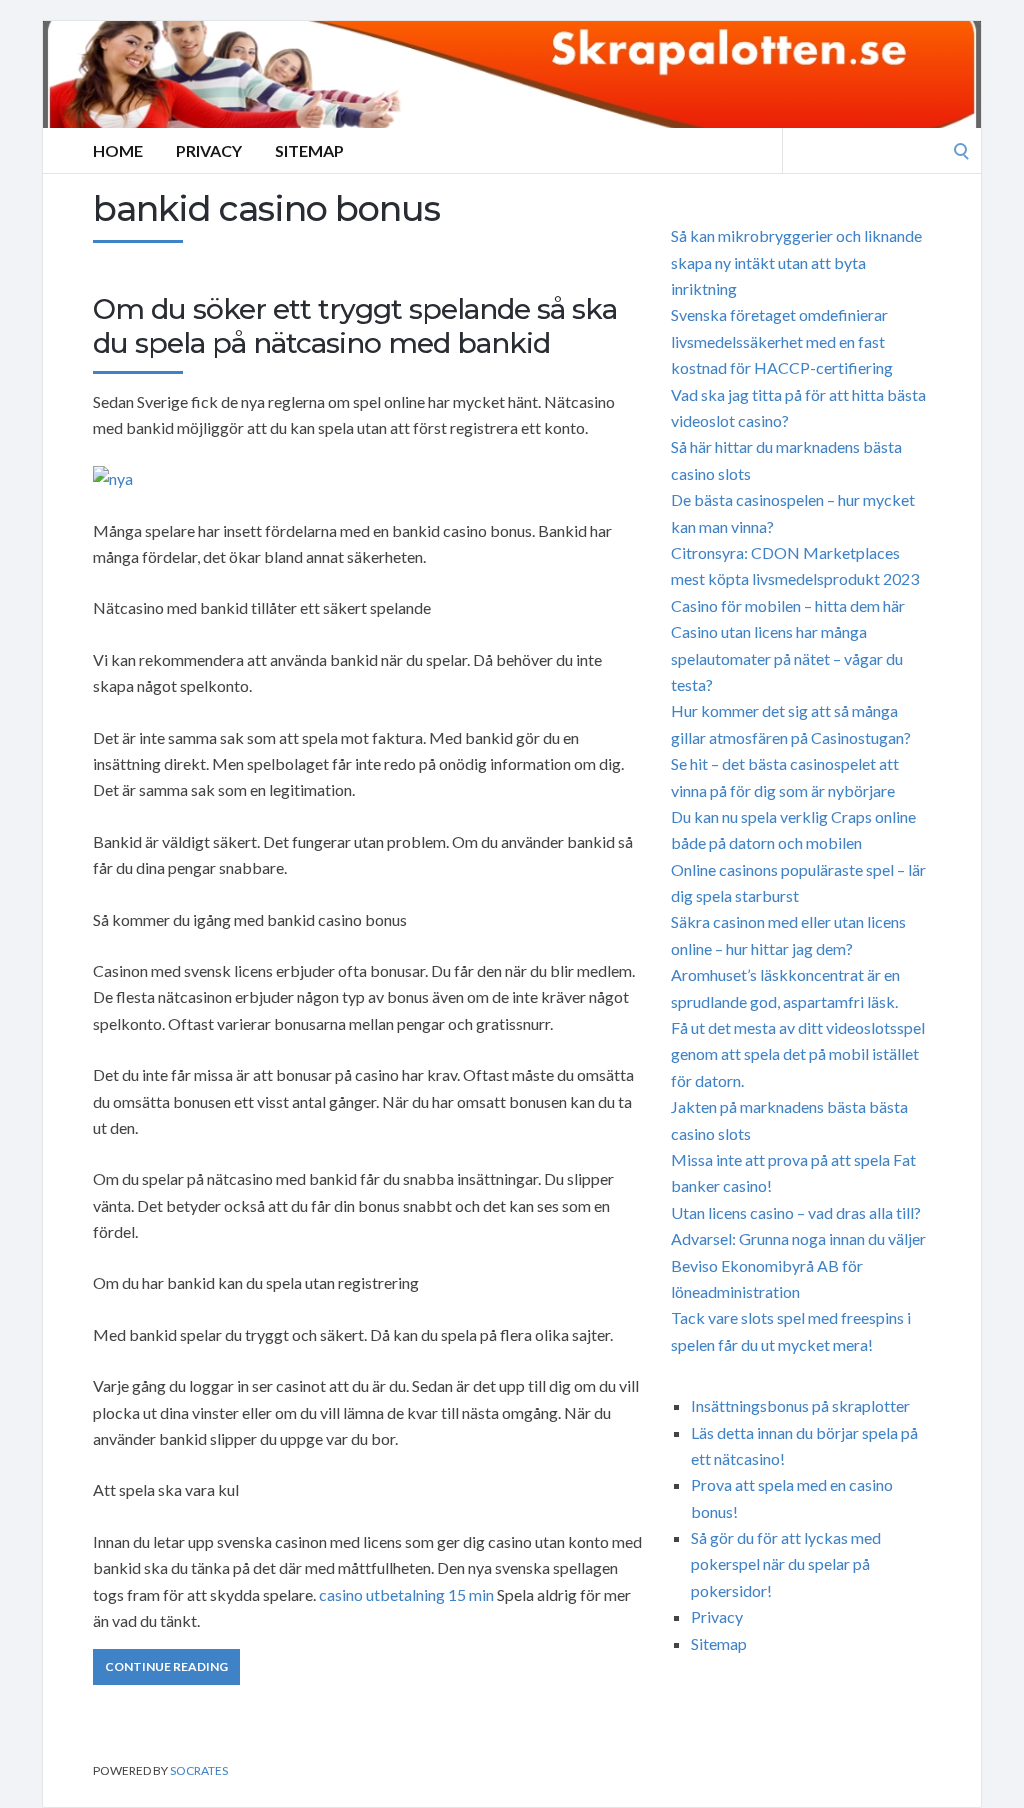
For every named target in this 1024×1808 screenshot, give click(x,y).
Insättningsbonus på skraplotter (800, 1405)
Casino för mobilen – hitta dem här (788, 605)
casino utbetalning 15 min (406, 1594)
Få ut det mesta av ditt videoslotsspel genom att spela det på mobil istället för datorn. (798, 1054)
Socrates (199, 1770)
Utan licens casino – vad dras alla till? (796, 1212)
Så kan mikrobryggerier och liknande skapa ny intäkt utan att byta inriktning (796, 262)
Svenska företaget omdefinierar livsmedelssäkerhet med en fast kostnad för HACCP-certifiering (782, 341)
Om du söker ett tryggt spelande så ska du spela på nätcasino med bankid (355, 326)
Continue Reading (166, 1666)
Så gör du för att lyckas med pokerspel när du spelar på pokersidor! (786, 1564)
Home (118, 150)
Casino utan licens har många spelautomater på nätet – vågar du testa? (787, 658)
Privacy (209, 150)
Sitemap (309, 150)
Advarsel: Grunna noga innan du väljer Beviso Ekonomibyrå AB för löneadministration (798, 1265)
